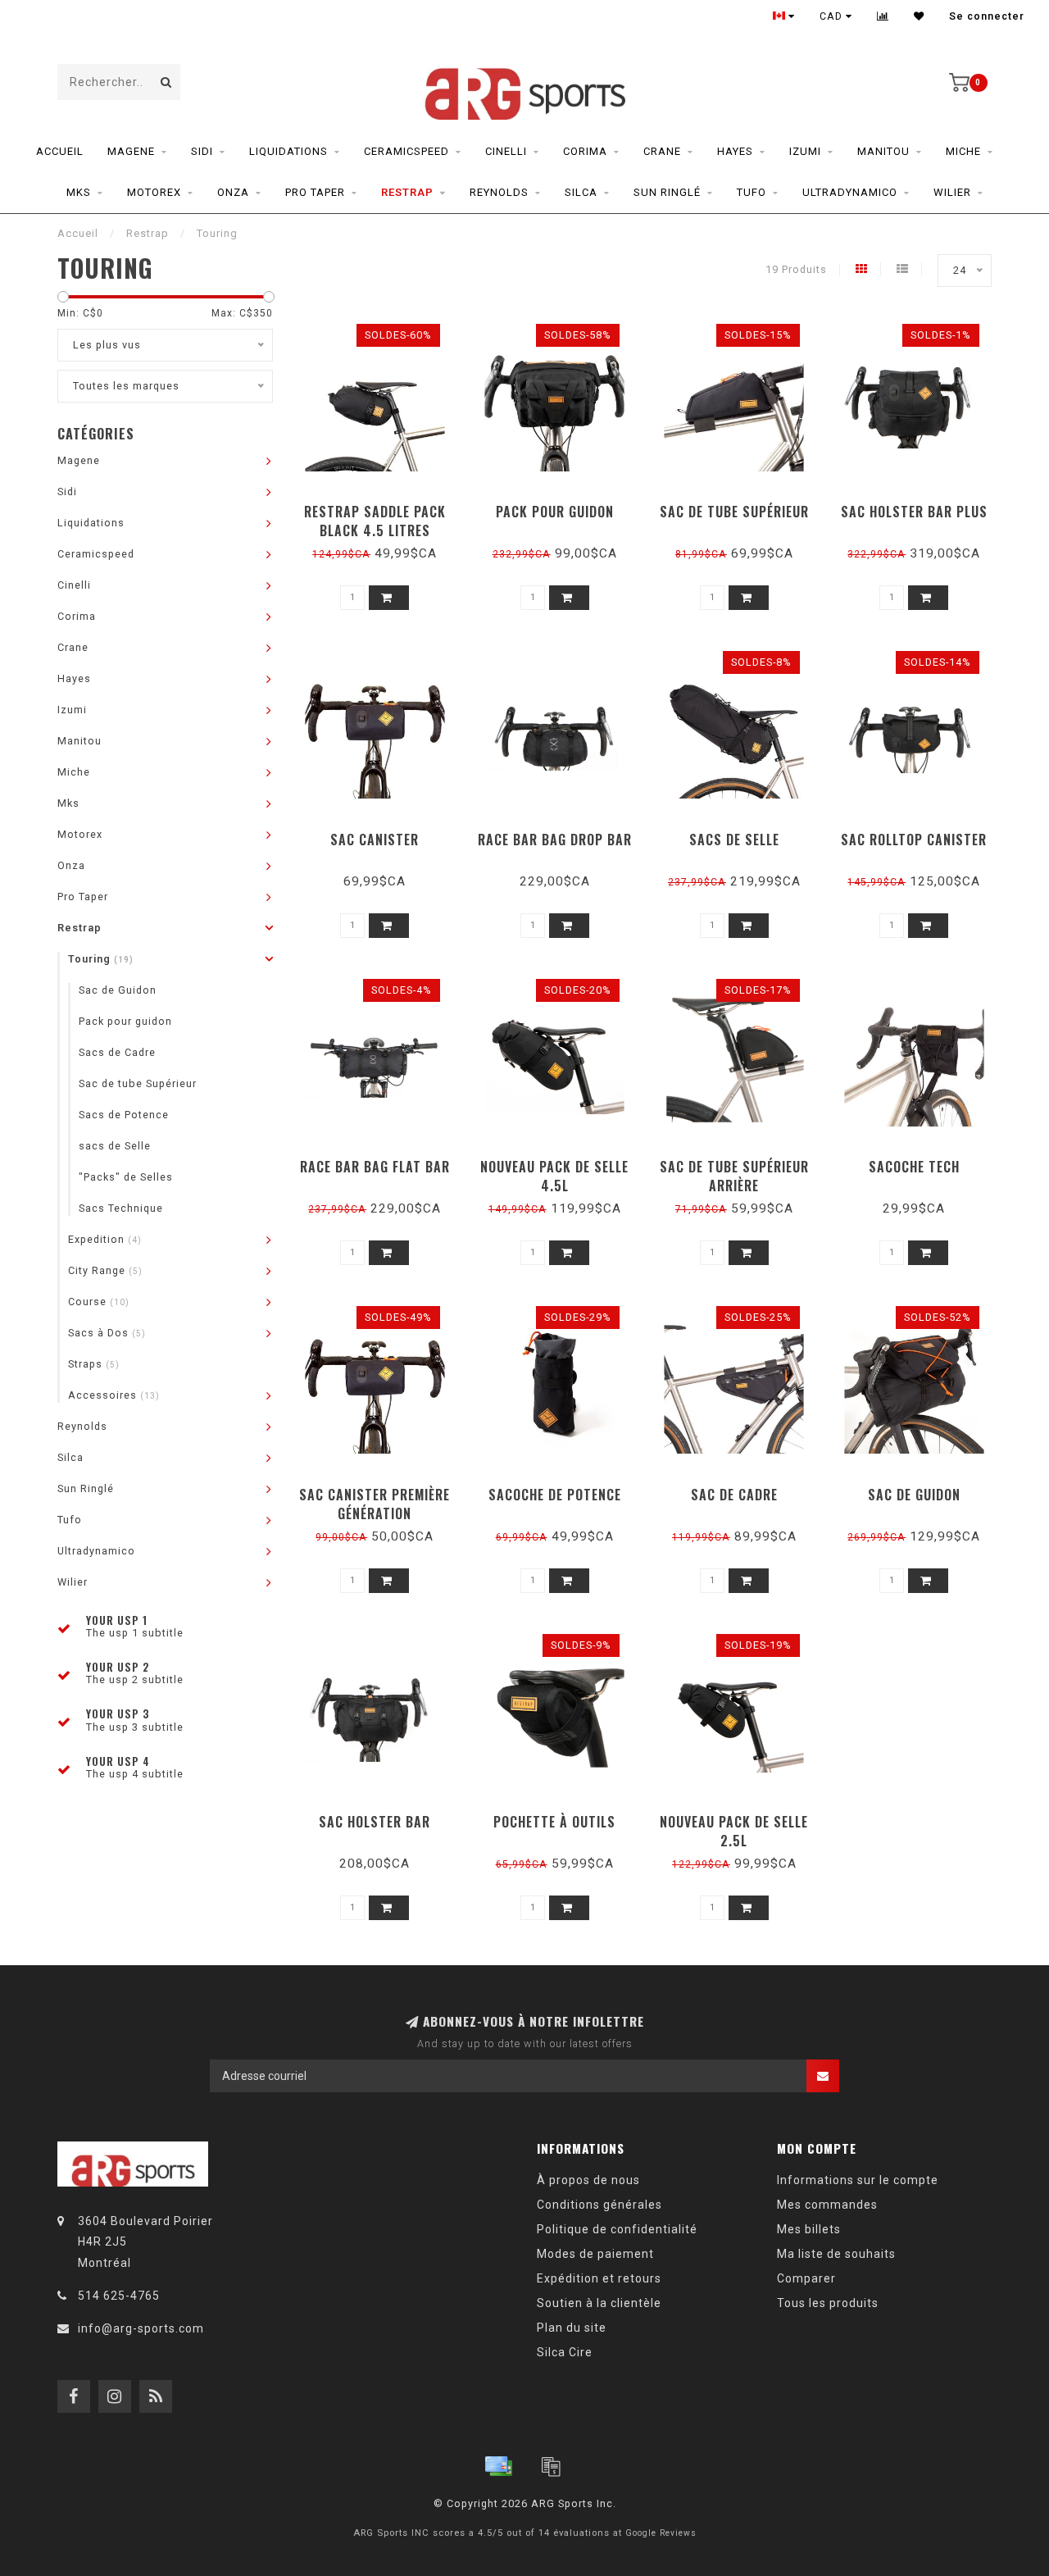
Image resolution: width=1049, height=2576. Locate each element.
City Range (105, 1270)
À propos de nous (588, 2180)
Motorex (154, 192)
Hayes (735, 151)
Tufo (752, 192)
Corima (585, 151)
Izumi (805, 151)
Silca (581, 192)
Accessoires (114, 1395)
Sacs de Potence (124, 1115)
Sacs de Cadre (117, 1052)
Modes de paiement (595, 2254)
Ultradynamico (850, 192)
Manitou (883, 151)
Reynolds (499, 192)
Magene (131, 151)
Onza (233, 192)
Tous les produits (828, 2303)
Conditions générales (599, 2205)
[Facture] (551, 2466)
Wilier (952, 192)
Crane (662, 151)
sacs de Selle (115, 1146)
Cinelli (506, 151)
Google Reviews (661, 2533)
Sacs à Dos (107, 1333)
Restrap (407, 192)
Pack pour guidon (125, 1021)
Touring (101, 959)
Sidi (202, 151)
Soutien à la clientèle (599, 2303)
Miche (963, 151)
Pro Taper (315, 192)
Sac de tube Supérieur (138, 1083)
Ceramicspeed (406, 151)
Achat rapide (382, 506)
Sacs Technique (121, 1208)
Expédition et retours (599, 2278)
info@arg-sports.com (141, 2328)
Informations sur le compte (858, 2180)
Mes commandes (827, 2205)
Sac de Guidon (118, 990)
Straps (94, 1364)
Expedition (105, 1239)
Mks (79, 192)
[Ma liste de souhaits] (919, 16)
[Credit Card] (498, 2466)
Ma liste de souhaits (836, 2254)
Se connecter (987, 16)
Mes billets (809, 2229)
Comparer (806, 2278)
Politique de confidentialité (617, 2229)
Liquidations (288, 151)
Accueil (60, 151)
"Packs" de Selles (126, 1177)
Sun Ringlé (667, 192)
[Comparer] (883, 16)
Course (99, 1302)
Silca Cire (565, 2352)
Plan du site (572, 2328)
